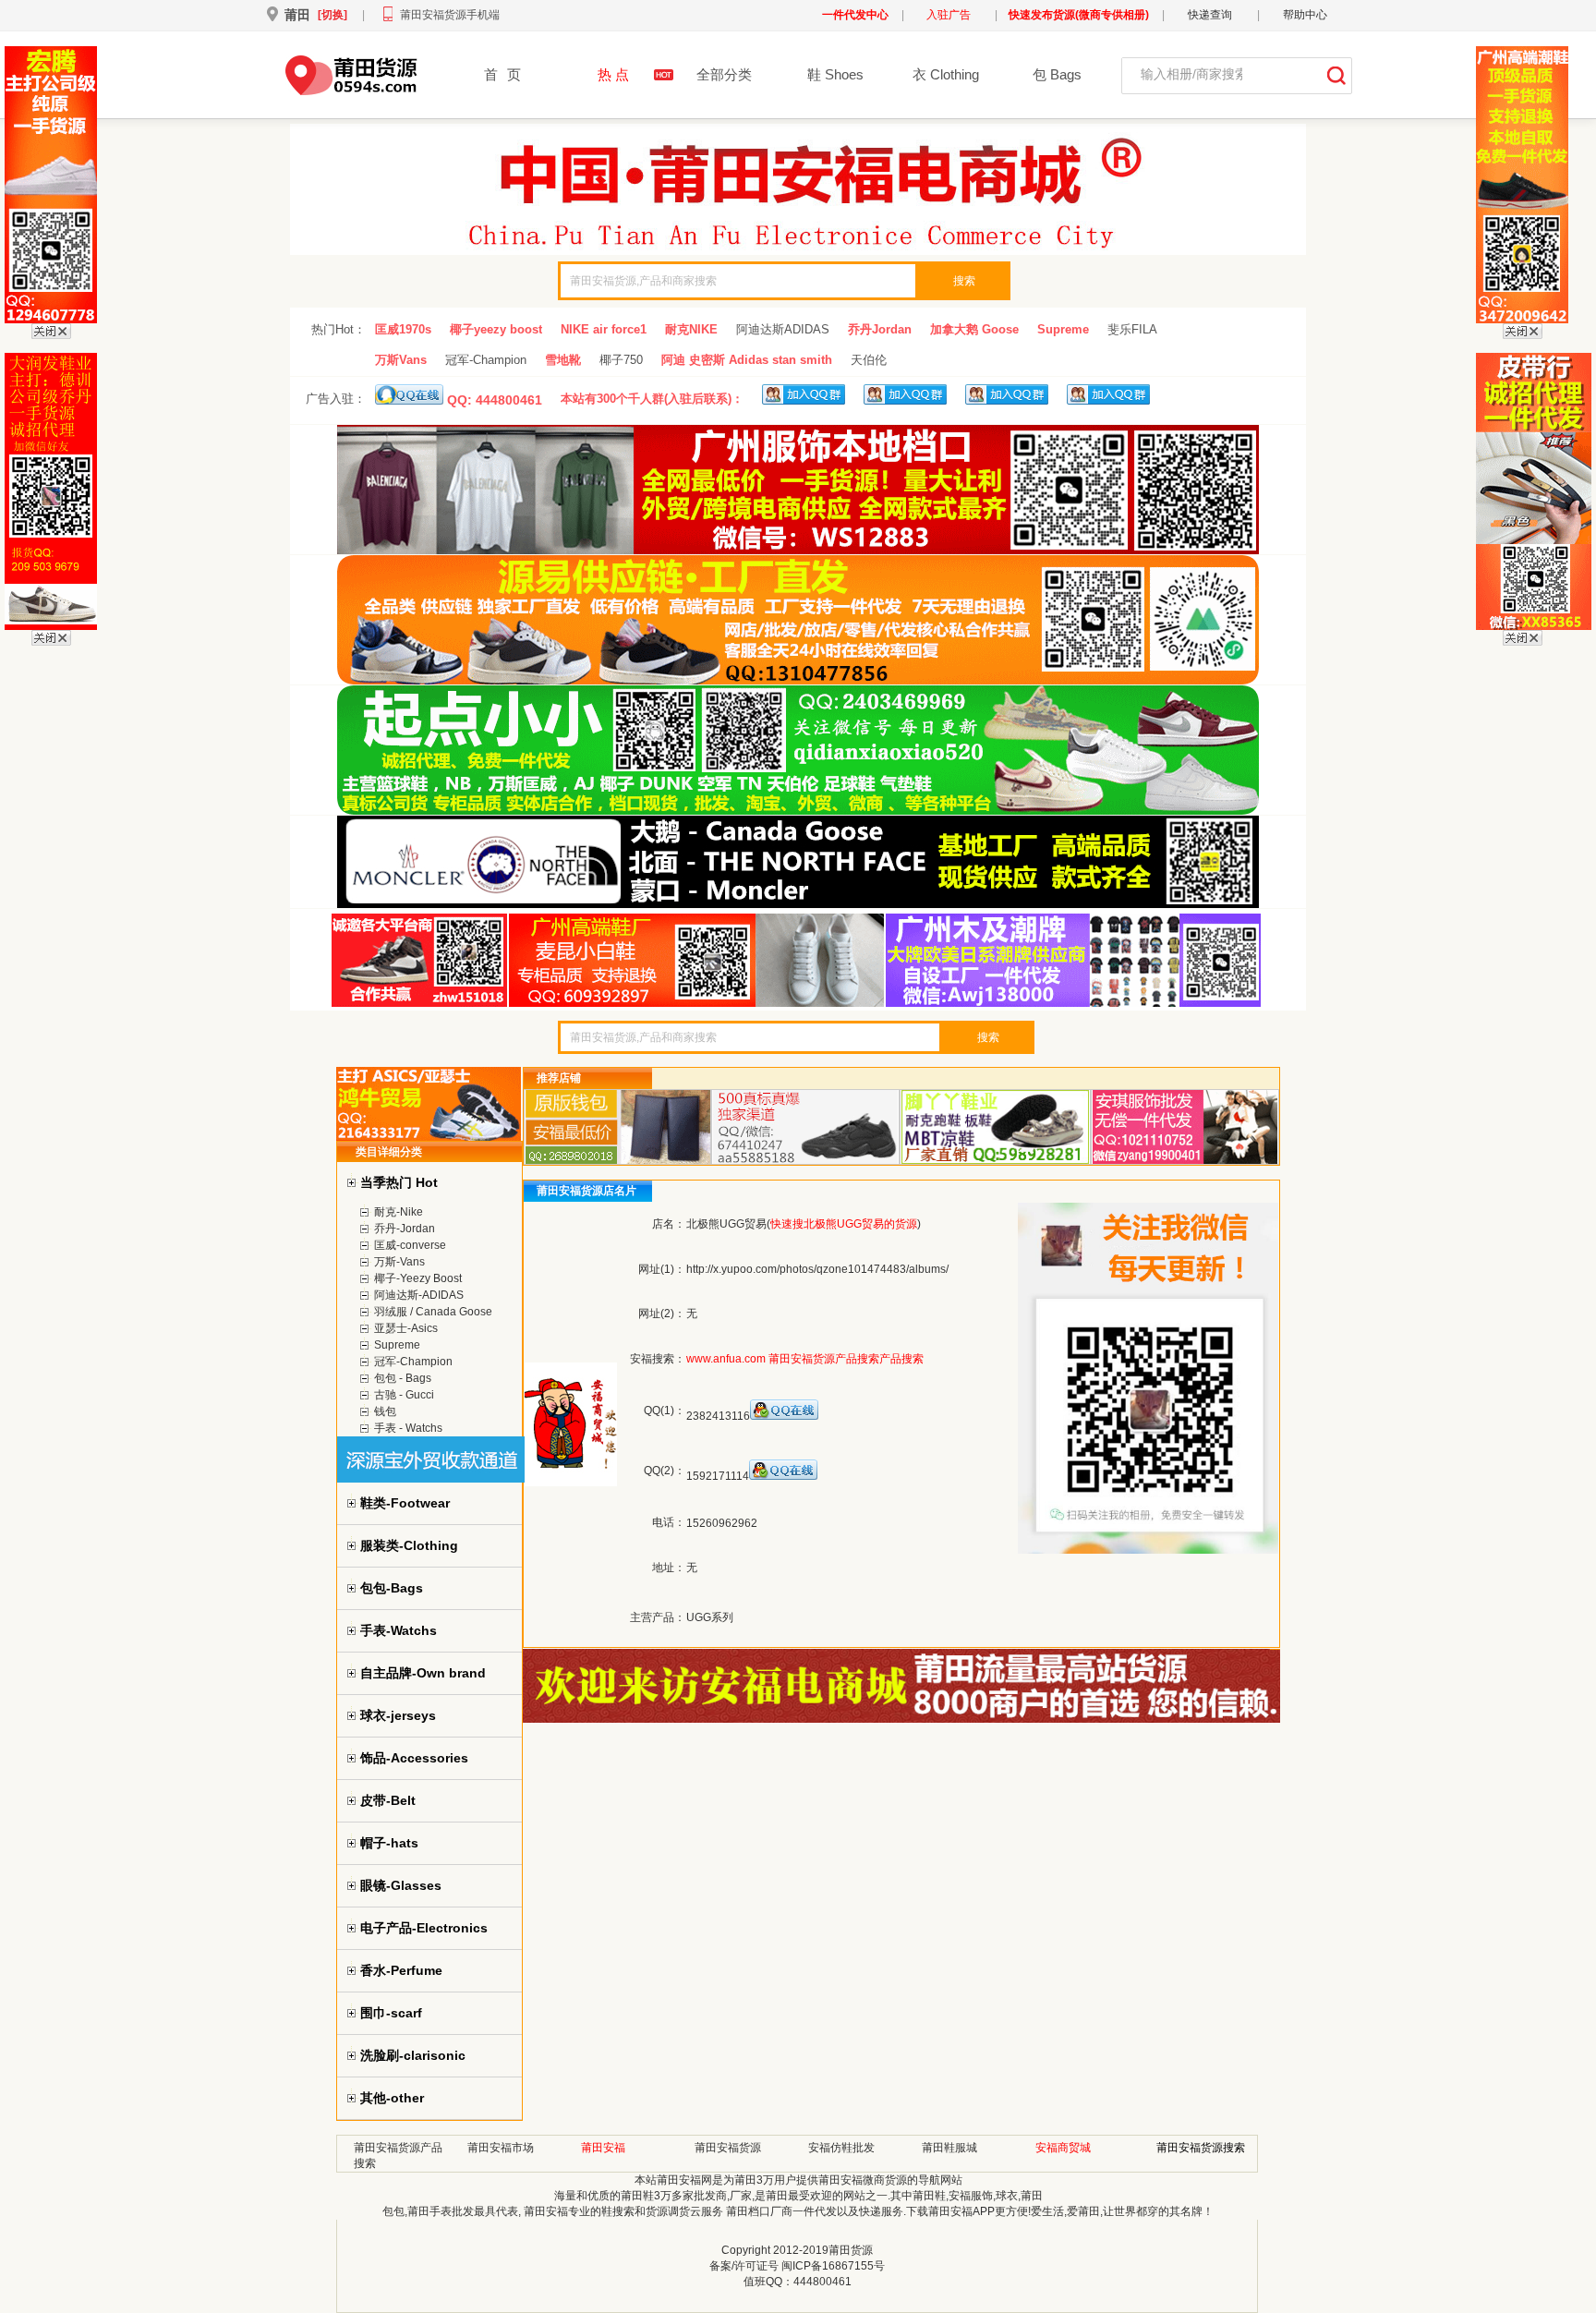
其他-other (392, 2098)
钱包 (385, 1411)
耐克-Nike (399, 1212)
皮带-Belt (388, 1800)
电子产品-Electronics (424, 1928)
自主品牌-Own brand (423, 1673)
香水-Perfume (401, 1970)
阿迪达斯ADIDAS (783, 329)
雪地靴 (563, 360)
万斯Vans (401, 360)
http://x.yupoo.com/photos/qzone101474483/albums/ (817, 1269)
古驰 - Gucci (404, 1395)
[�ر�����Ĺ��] (51, 335)
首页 (502, 74)
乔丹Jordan (880, 329)
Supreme (1063, 329)
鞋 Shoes (835, 74)
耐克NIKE (691, 329)
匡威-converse (410, 1245)
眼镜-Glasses (401, 1885)
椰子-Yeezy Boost (418, 1278)
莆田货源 (851, 2250)
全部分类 (724, 74)
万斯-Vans (399, 1262)
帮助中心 (1305, 15)
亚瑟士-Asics (406, 1328)
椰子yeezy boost (496, 329)
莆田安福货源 (728, 2148)
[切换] (332, 15)
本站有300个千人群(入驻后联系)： (652, 399)
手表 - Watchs (408, 1428)
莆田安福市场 (501, 2148)
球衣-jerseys (398, 1715)
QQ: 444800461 (493, 400)
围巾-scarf (391, 2013)
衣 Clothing (946, 74)
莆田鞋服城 (949, 2148)
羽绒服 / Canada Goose (433, 1312)
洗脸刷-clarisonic (413, 2055)
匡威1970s (403, 329)
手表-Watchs (399, 1630)
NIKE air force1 (604, 329)
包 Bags (1057, 74)
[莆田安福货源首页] (348, 91)
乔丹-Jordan (405, 1229)
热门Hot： (339, 329)
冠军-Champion (486, 360)
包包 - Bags (403, 1378)
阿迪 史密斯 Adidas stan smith (747, 360)
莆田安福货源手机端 (450, 15)
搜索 (964, 281)
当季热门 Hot (399, 1182)
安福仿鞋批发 (841, 2148)
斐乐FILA (1132, 329)
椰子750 (621, 360)
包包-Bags (392, 1588)
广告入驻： (336, 399)
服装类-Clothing (409, 1545)
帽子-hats (389, 1843)
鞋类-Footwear (405, 1503)
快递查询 (1210, 15)
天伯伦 (869, 360)
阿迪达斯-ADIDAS (419, 1295)
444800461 (822, 2282)
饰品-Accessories (414, 1758)
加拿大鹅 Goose (974, 329)
